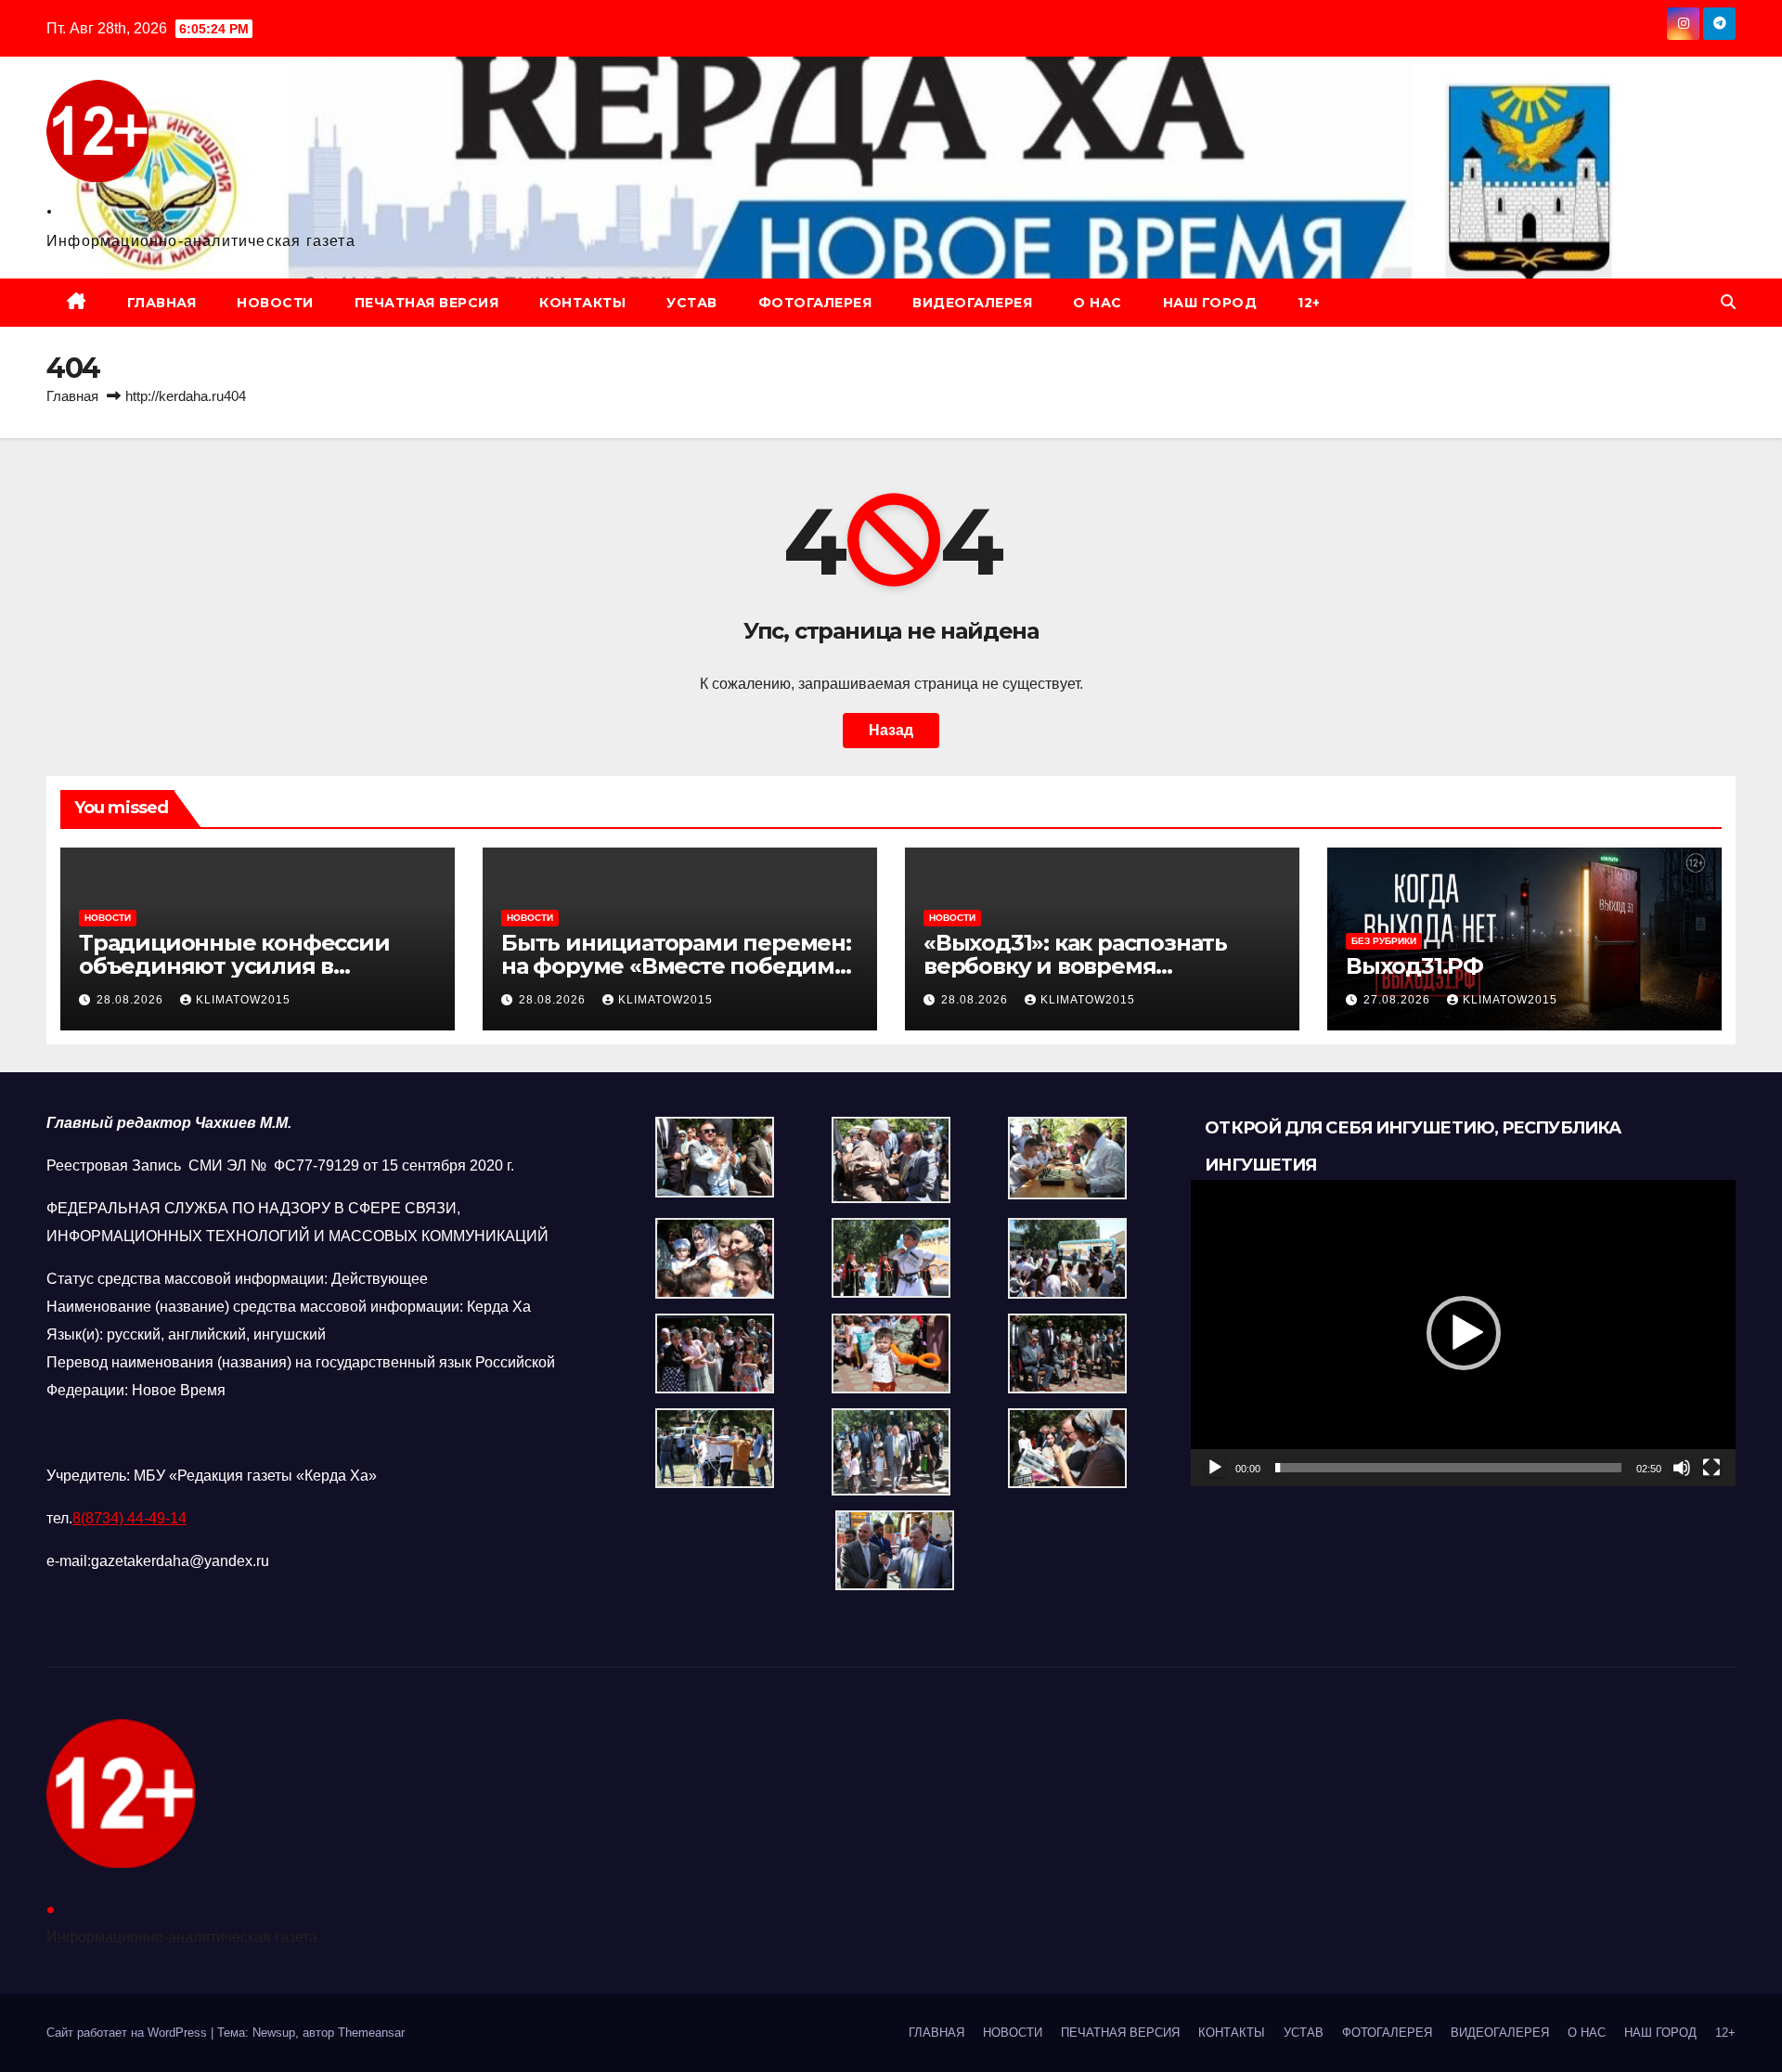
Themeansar (371, 2033)
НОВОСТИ (275, 303)
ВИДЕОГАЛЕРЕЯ (972, 303)
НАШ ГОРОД (1210, 303)
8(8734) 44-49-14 (129, 1518)
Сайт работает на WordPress (129, 2033)
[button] (1728, 302)
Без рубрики (1384, 941)
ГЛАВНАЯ (162, 303)
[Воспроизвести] (1215, 1468)
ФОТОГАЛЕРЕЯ (815, 303)
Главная (72, 396)
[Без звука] (1682, 1468)
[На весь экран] (1711, 1468)
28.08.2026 (132, 1000)
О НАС (1098, 303)
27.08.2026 (1399, 1000)
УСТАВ (692, 303)
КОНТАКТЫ (582, 303)
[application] (1463, 1333)
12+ (1309, 303)
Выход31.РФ (1414, 966)
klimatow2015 (243, 1000)
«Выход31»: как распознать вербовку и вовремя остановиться (1075, 966)
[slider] (1448, 1468)
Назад (891, 730)
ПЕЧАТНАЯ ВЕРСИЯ (427, 303)
